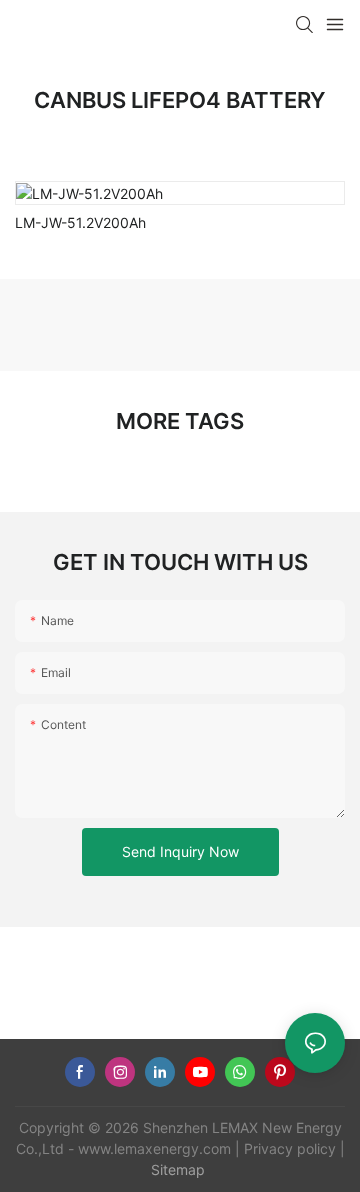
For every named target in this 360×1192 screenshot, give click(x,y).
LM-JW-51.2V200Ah (80, 222)
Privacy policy (290, 1148)
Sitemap (178, 1169)
